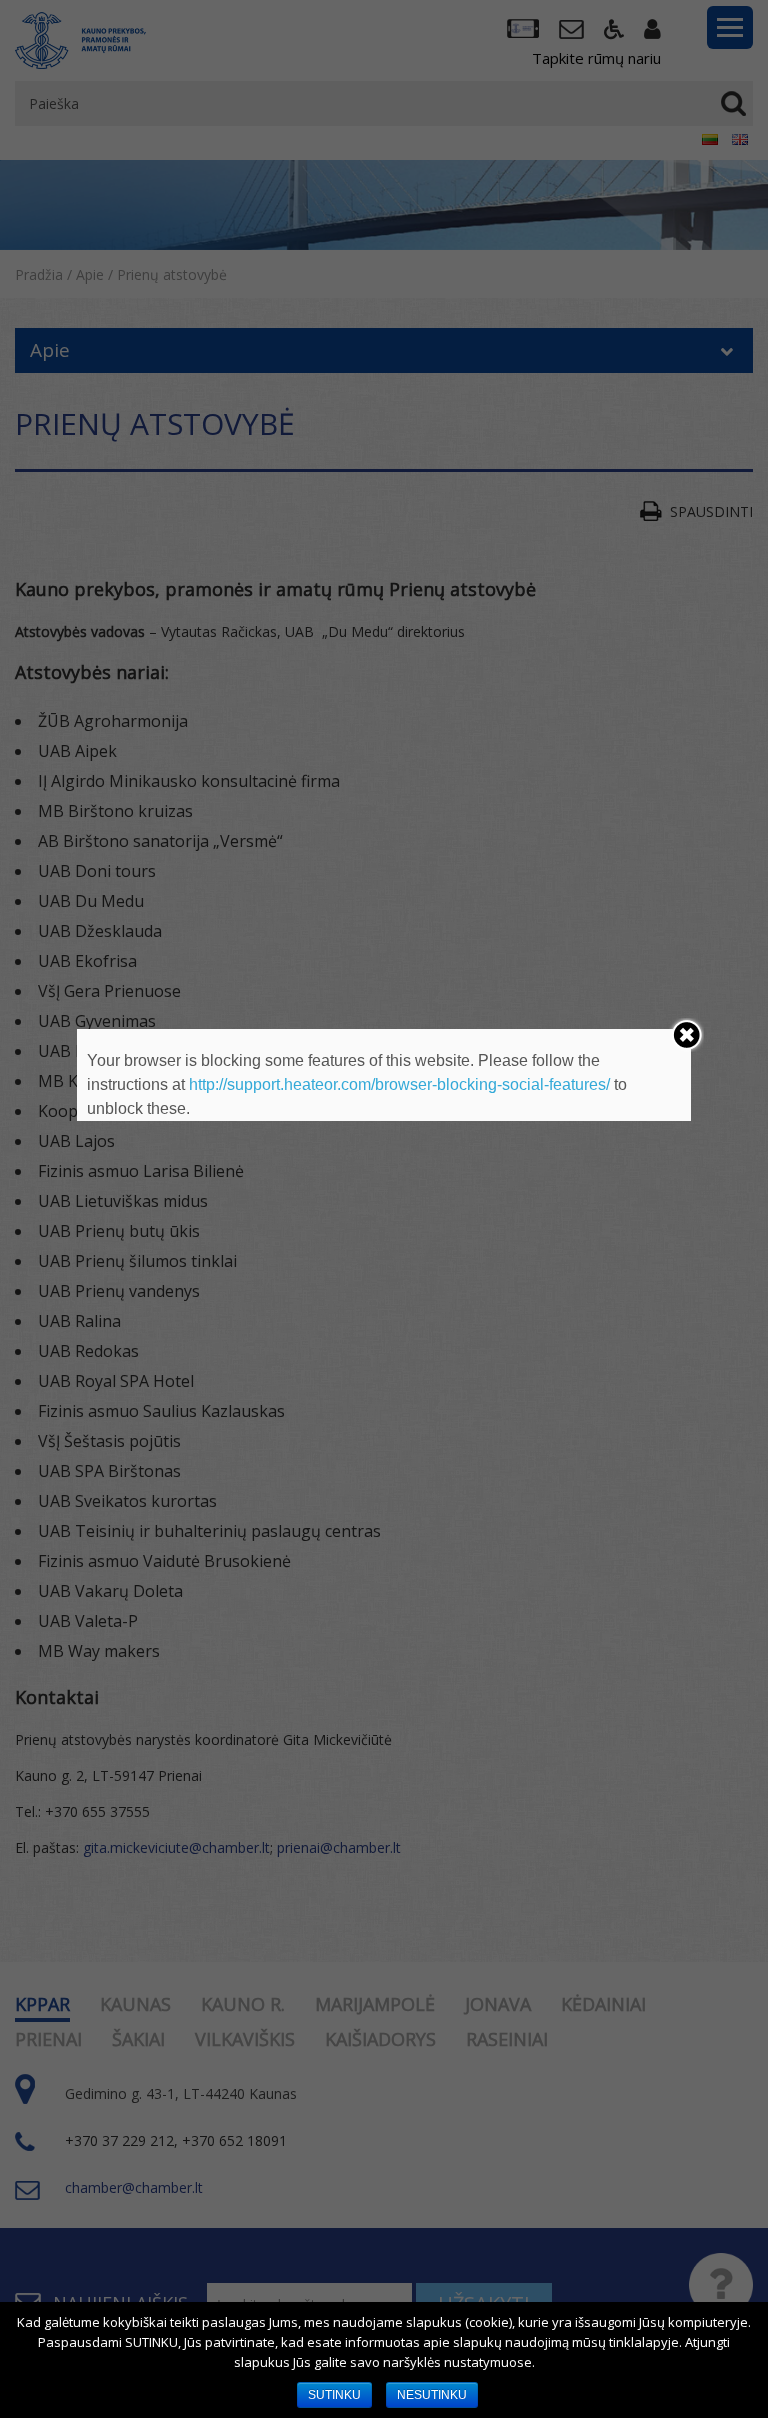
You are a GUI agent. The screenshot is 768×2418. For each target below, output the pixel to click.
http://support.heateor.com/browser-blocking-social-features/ (399, 1084)
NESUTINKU (432, 2395)
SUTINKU (334, 2395)
